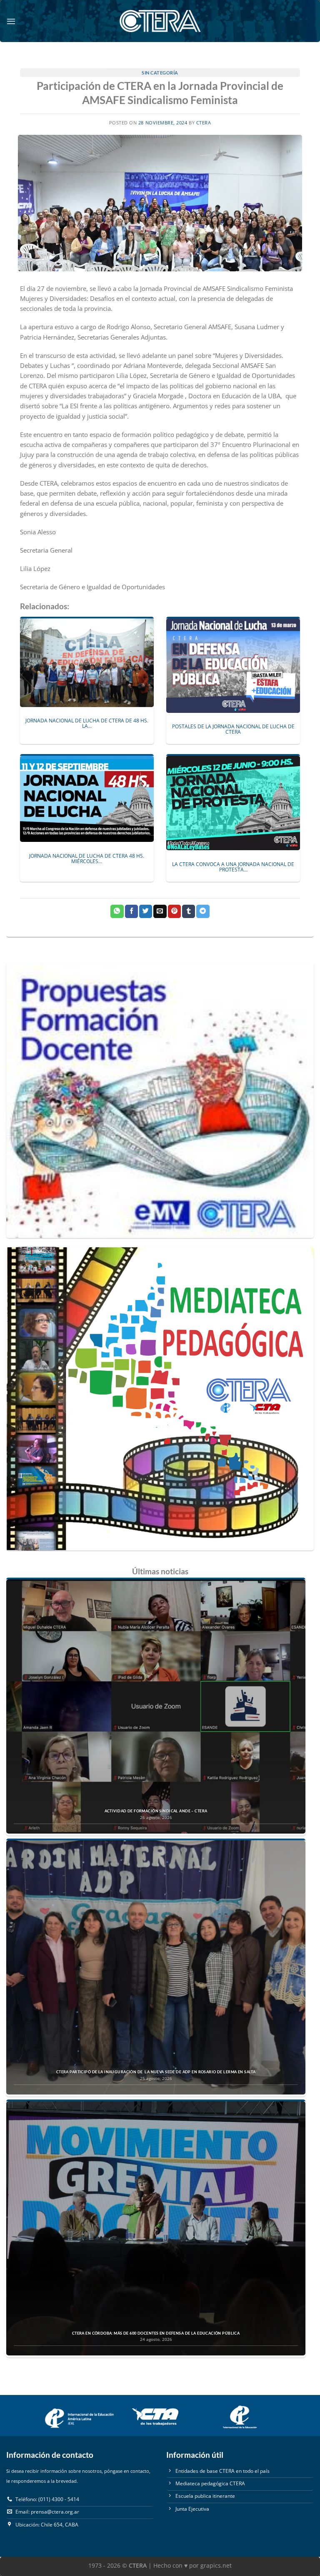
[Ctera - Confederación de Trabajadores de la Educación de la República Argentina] (160, 21)
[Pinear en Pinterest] (174, 911)
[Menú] (11, 21)
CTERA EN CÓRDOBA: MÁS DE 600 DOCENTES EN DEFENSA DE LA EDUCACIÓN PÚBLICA (156, 2333)
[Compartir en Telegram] (203, 911)
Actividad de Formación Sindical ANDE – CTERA (156, 1811)
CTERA (204, 123)
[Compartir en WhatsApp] (117, 911)
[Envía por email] (160, 911)
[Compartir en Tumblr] (189, 911)
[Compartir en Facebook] (131, 911)
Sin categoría (160, 73)
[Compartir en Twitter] (146, 911)
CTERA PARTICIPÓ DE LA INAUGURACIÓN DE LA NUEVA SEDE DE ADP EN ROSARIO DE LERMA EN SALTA (156, 2072)
